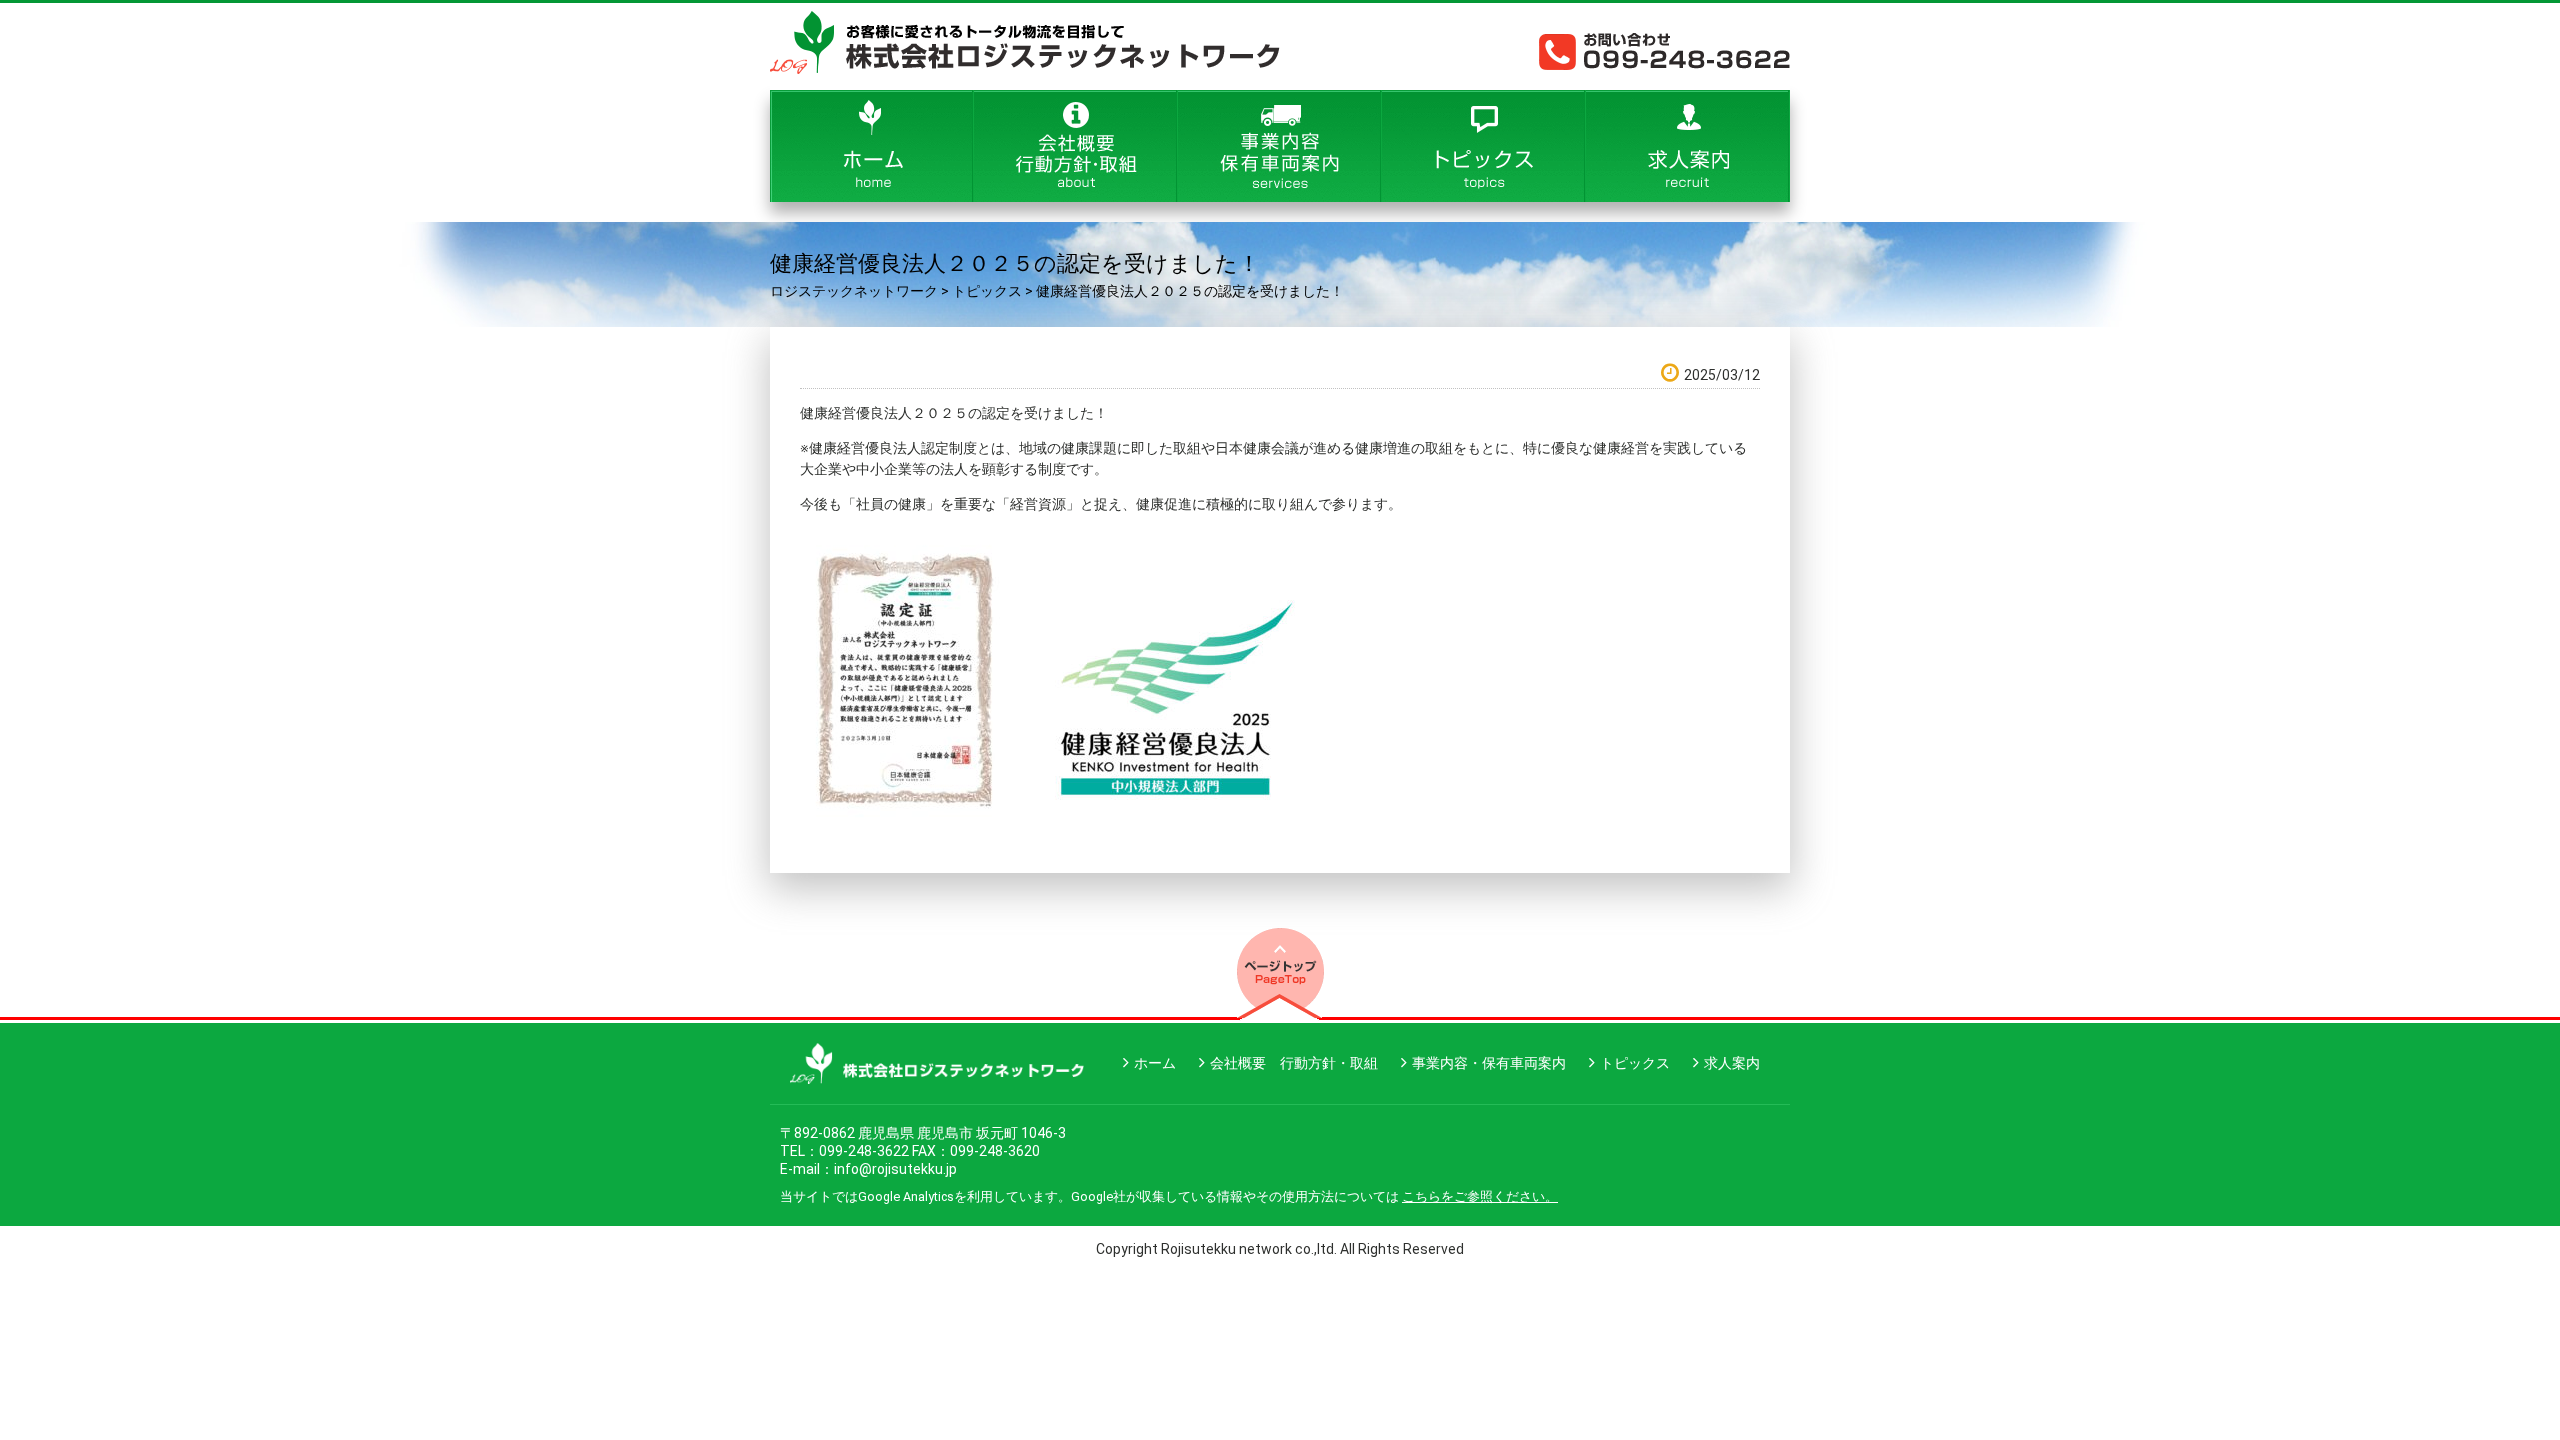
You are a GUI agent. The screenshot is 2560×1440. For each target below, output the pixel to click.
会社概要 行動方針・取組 (1294, 1063)
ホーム (1155, 1063)
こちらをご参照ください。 (1480, 1196)
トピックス (1635, 1063)
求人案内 (1732, 1063)
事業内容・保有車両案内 (1489, 1063)
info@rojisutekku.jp (895, 1169)
